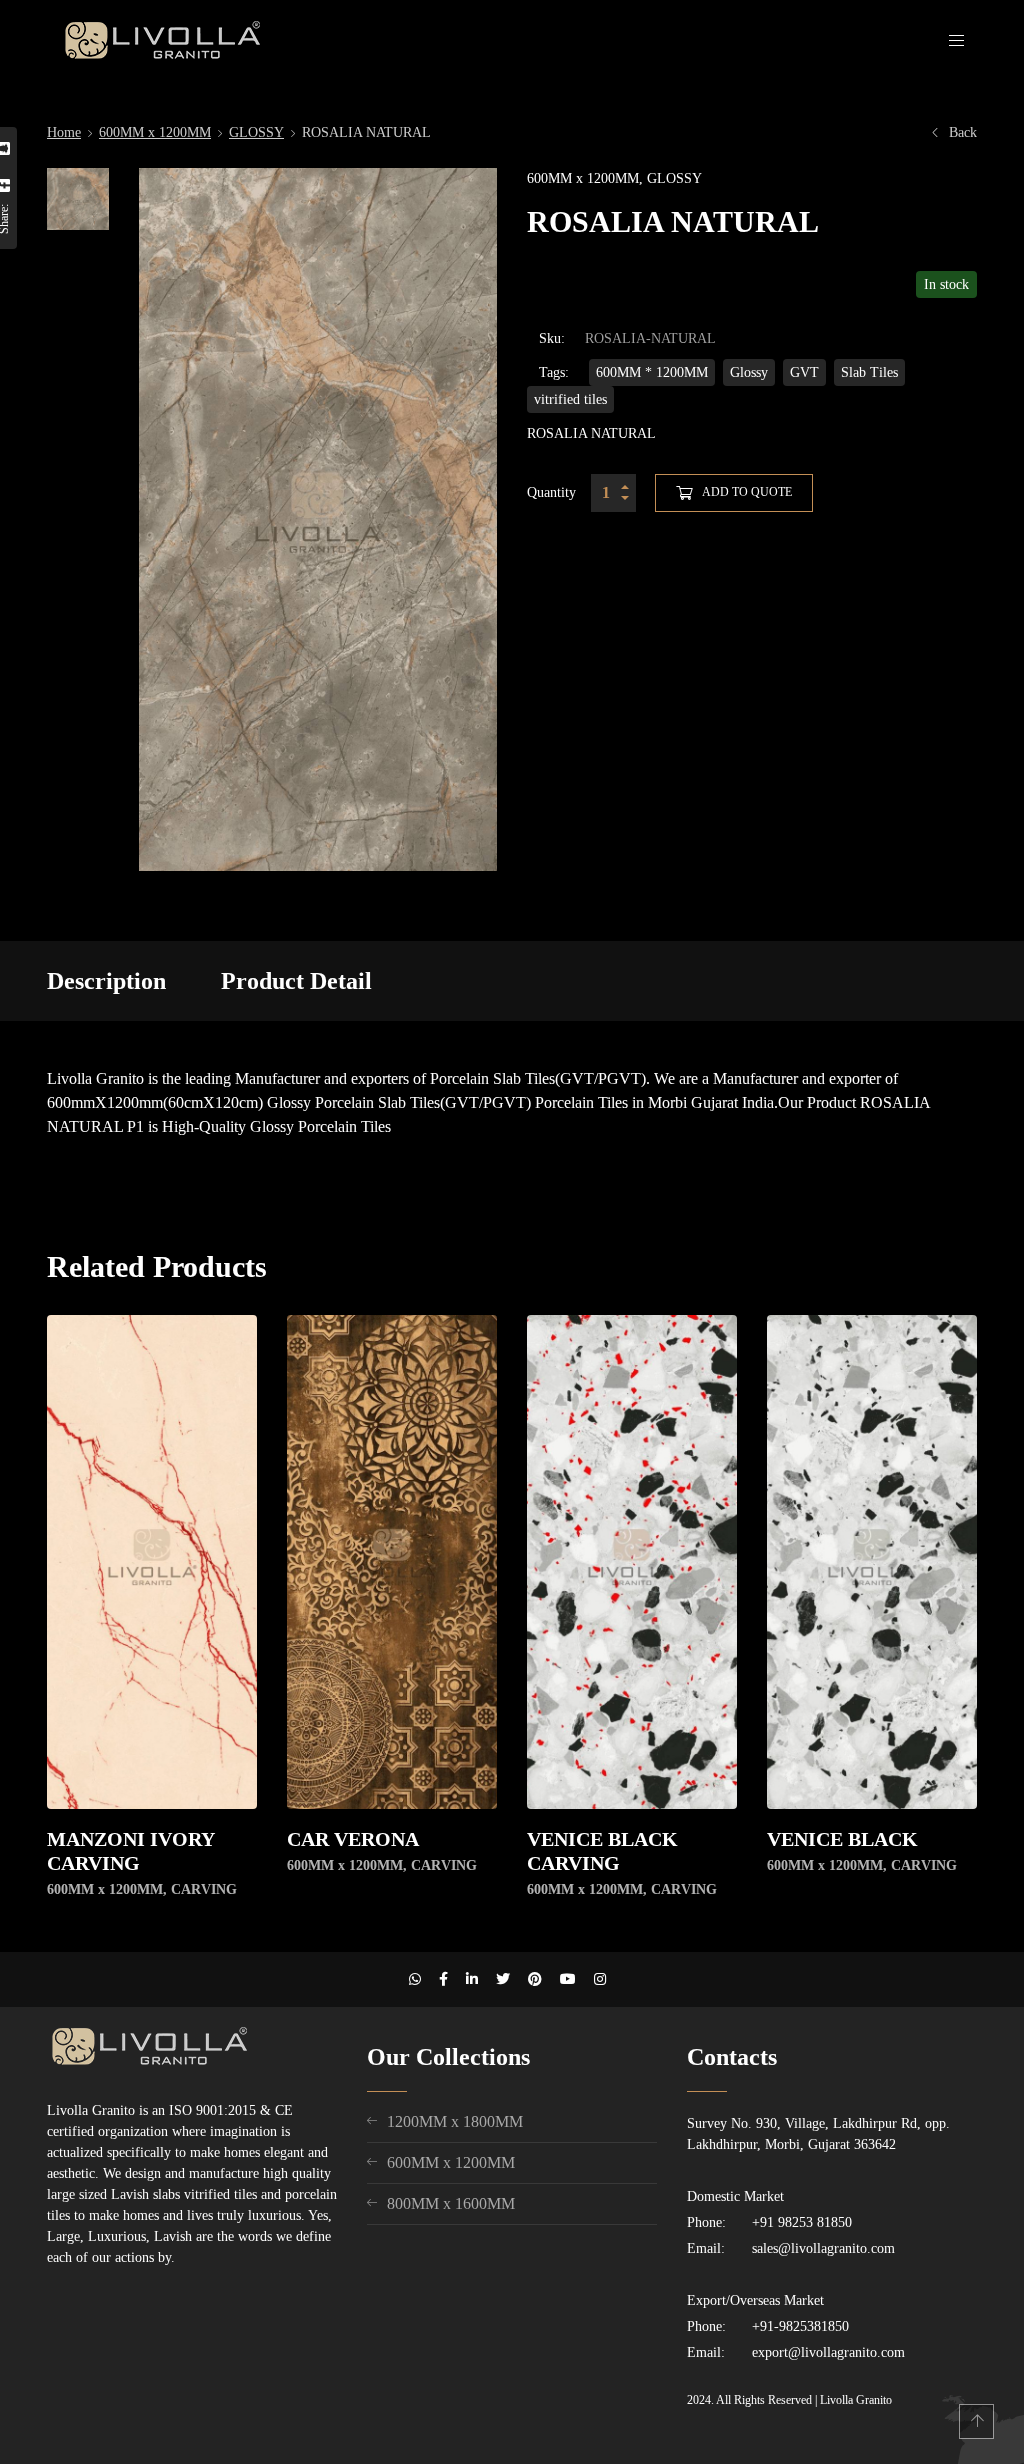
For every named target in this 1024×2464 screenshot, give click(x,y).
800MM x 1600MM (451, 2203)
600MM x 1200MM (155, 132)
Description (106, 981)
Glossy (749, 372)
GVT (804, 372)
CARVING (204, 1889)
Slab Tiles (869, 372)
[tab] (106, 981)
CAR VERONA (353, 1839)
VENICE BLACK (842, 1839)
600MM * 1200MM (652, 372)
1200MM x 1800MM (455, 2121)
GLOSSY (256, 132)
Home (64, 132)
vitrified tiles (570, 399)
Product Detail (296, 981)
